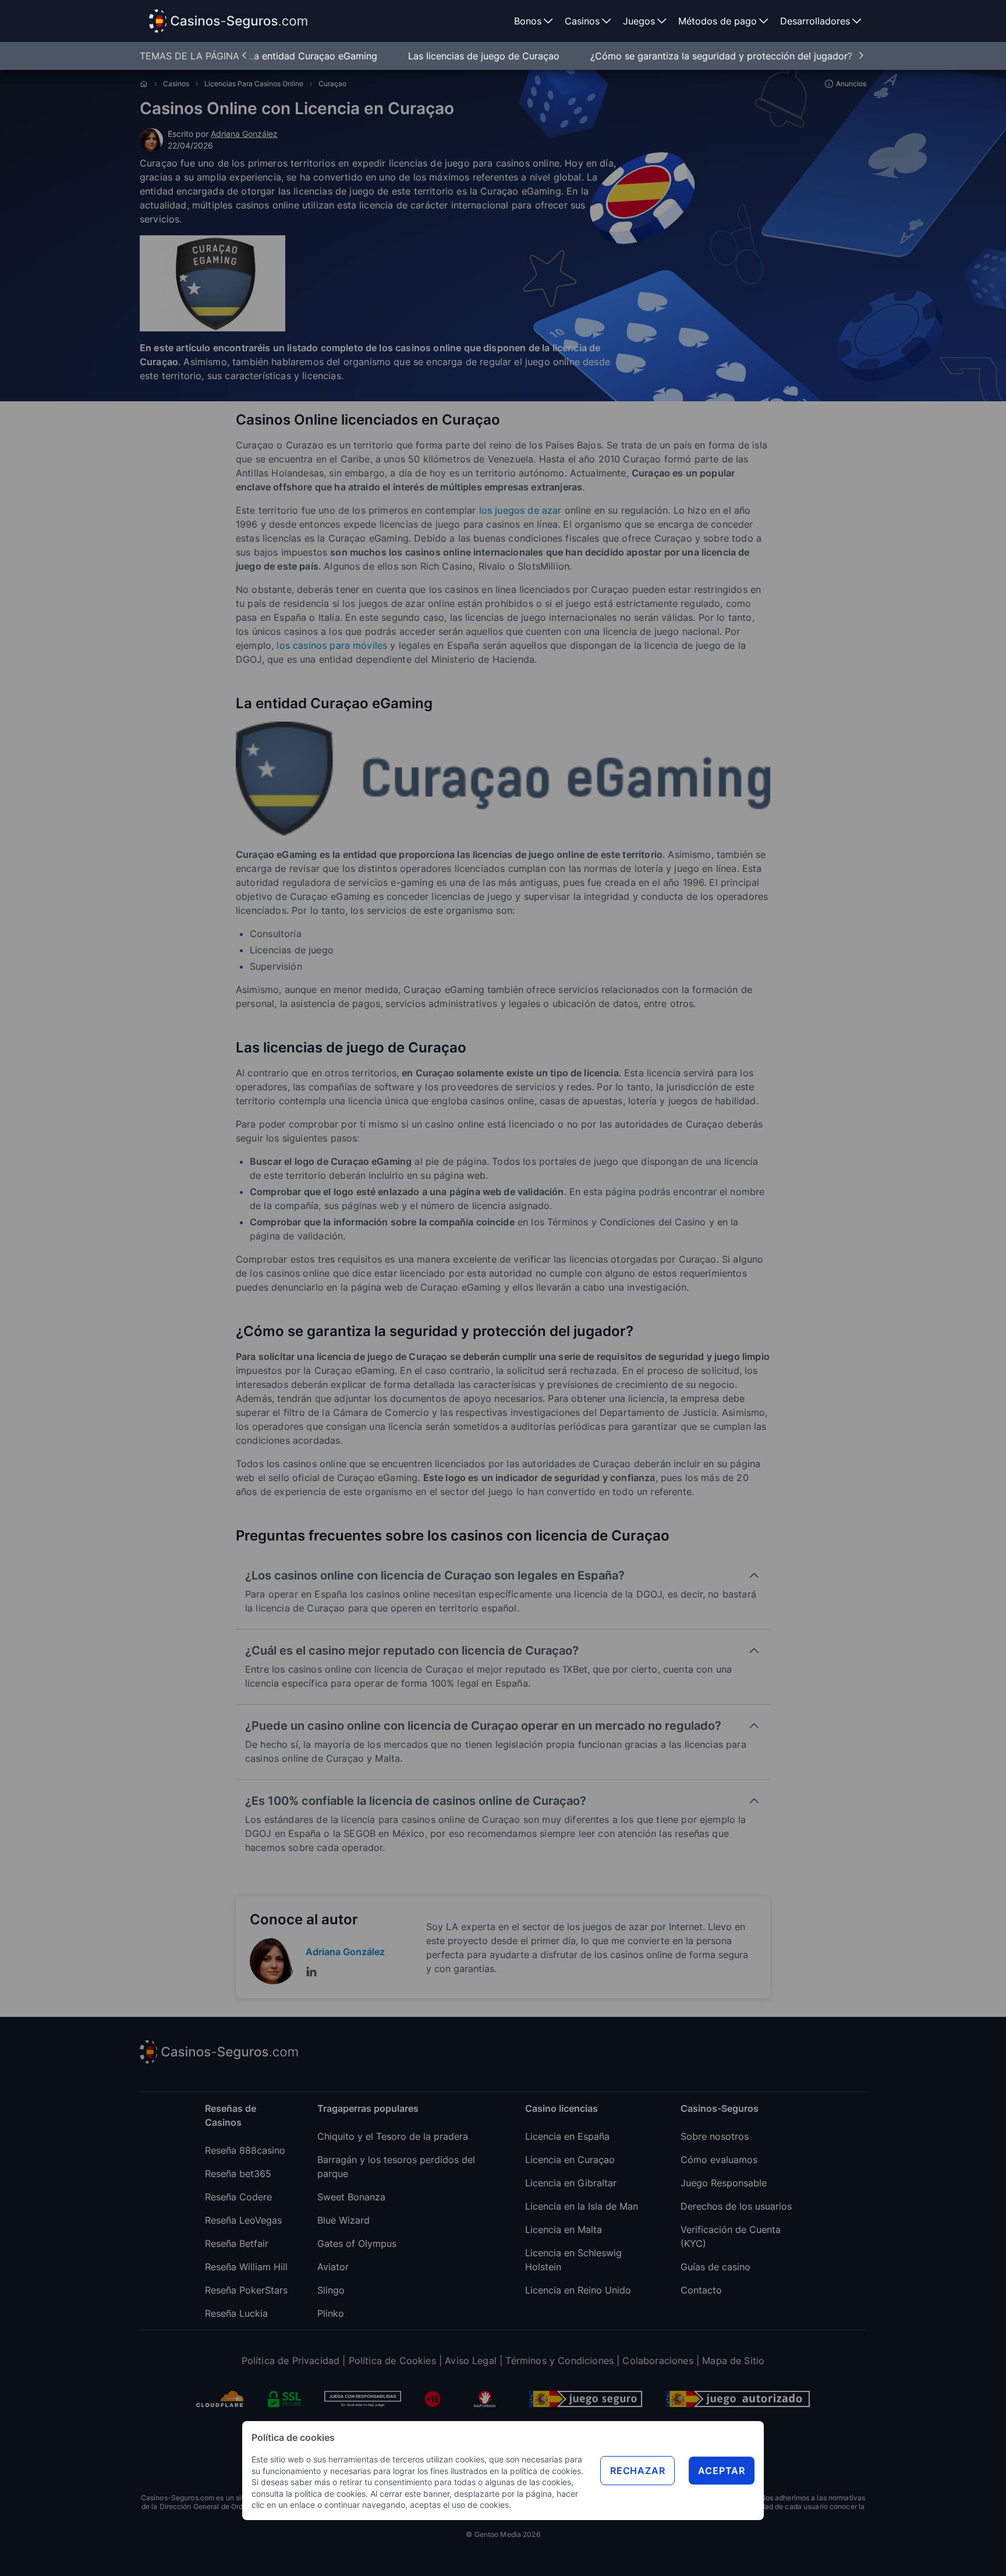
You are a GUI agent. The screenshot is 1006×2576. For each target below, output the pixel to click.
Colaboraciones (658, 2361)
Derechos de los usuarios (736, 2206)
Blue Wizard (343, 2220)
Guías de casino (715, 2267)
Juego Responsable (724, 2183)
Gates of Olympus (357, 2243)
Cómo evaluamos (719, 2160)
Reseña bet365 (238, 2174)
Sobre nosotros (715, 2136)
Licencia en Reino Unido (578, 2290)
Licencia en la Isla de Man (582, 2206)
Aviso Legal (471, 2361)
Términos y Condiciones (559, 2361)
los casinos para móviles (332, 645)
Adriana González (244, 134)
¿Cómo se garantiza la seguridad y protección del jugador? (721, 56)
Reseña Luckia (236, 2313)
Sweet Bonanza (351, 2197)
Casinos (176, 84)
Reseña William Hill (246, 2267)
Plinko (331, 2313)
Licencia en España (567, 2136)
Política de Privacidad (291, 2361)
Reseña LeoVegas (243, 2220)
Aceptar (722, 2471)
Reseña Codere (238, 2197)
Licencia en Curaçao (570, 2160)
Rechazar (637, 2471)
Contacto (701, 2290)
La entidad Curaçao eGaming (314, 56)
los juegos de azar (520, 510)
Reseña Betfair (237, 2243)
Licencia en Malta (564, 2229)
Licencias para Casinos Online (254, 84)
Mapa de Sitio (733, 2361)
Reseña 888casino (245, 2150)
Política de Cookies (392, 2361)
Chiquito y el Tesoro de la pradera (393, 2136)
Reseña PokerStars (246, 2290)
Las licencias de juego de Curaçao (485, 56)
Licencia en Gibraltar (571, 2183)
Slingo (331, 2290)
